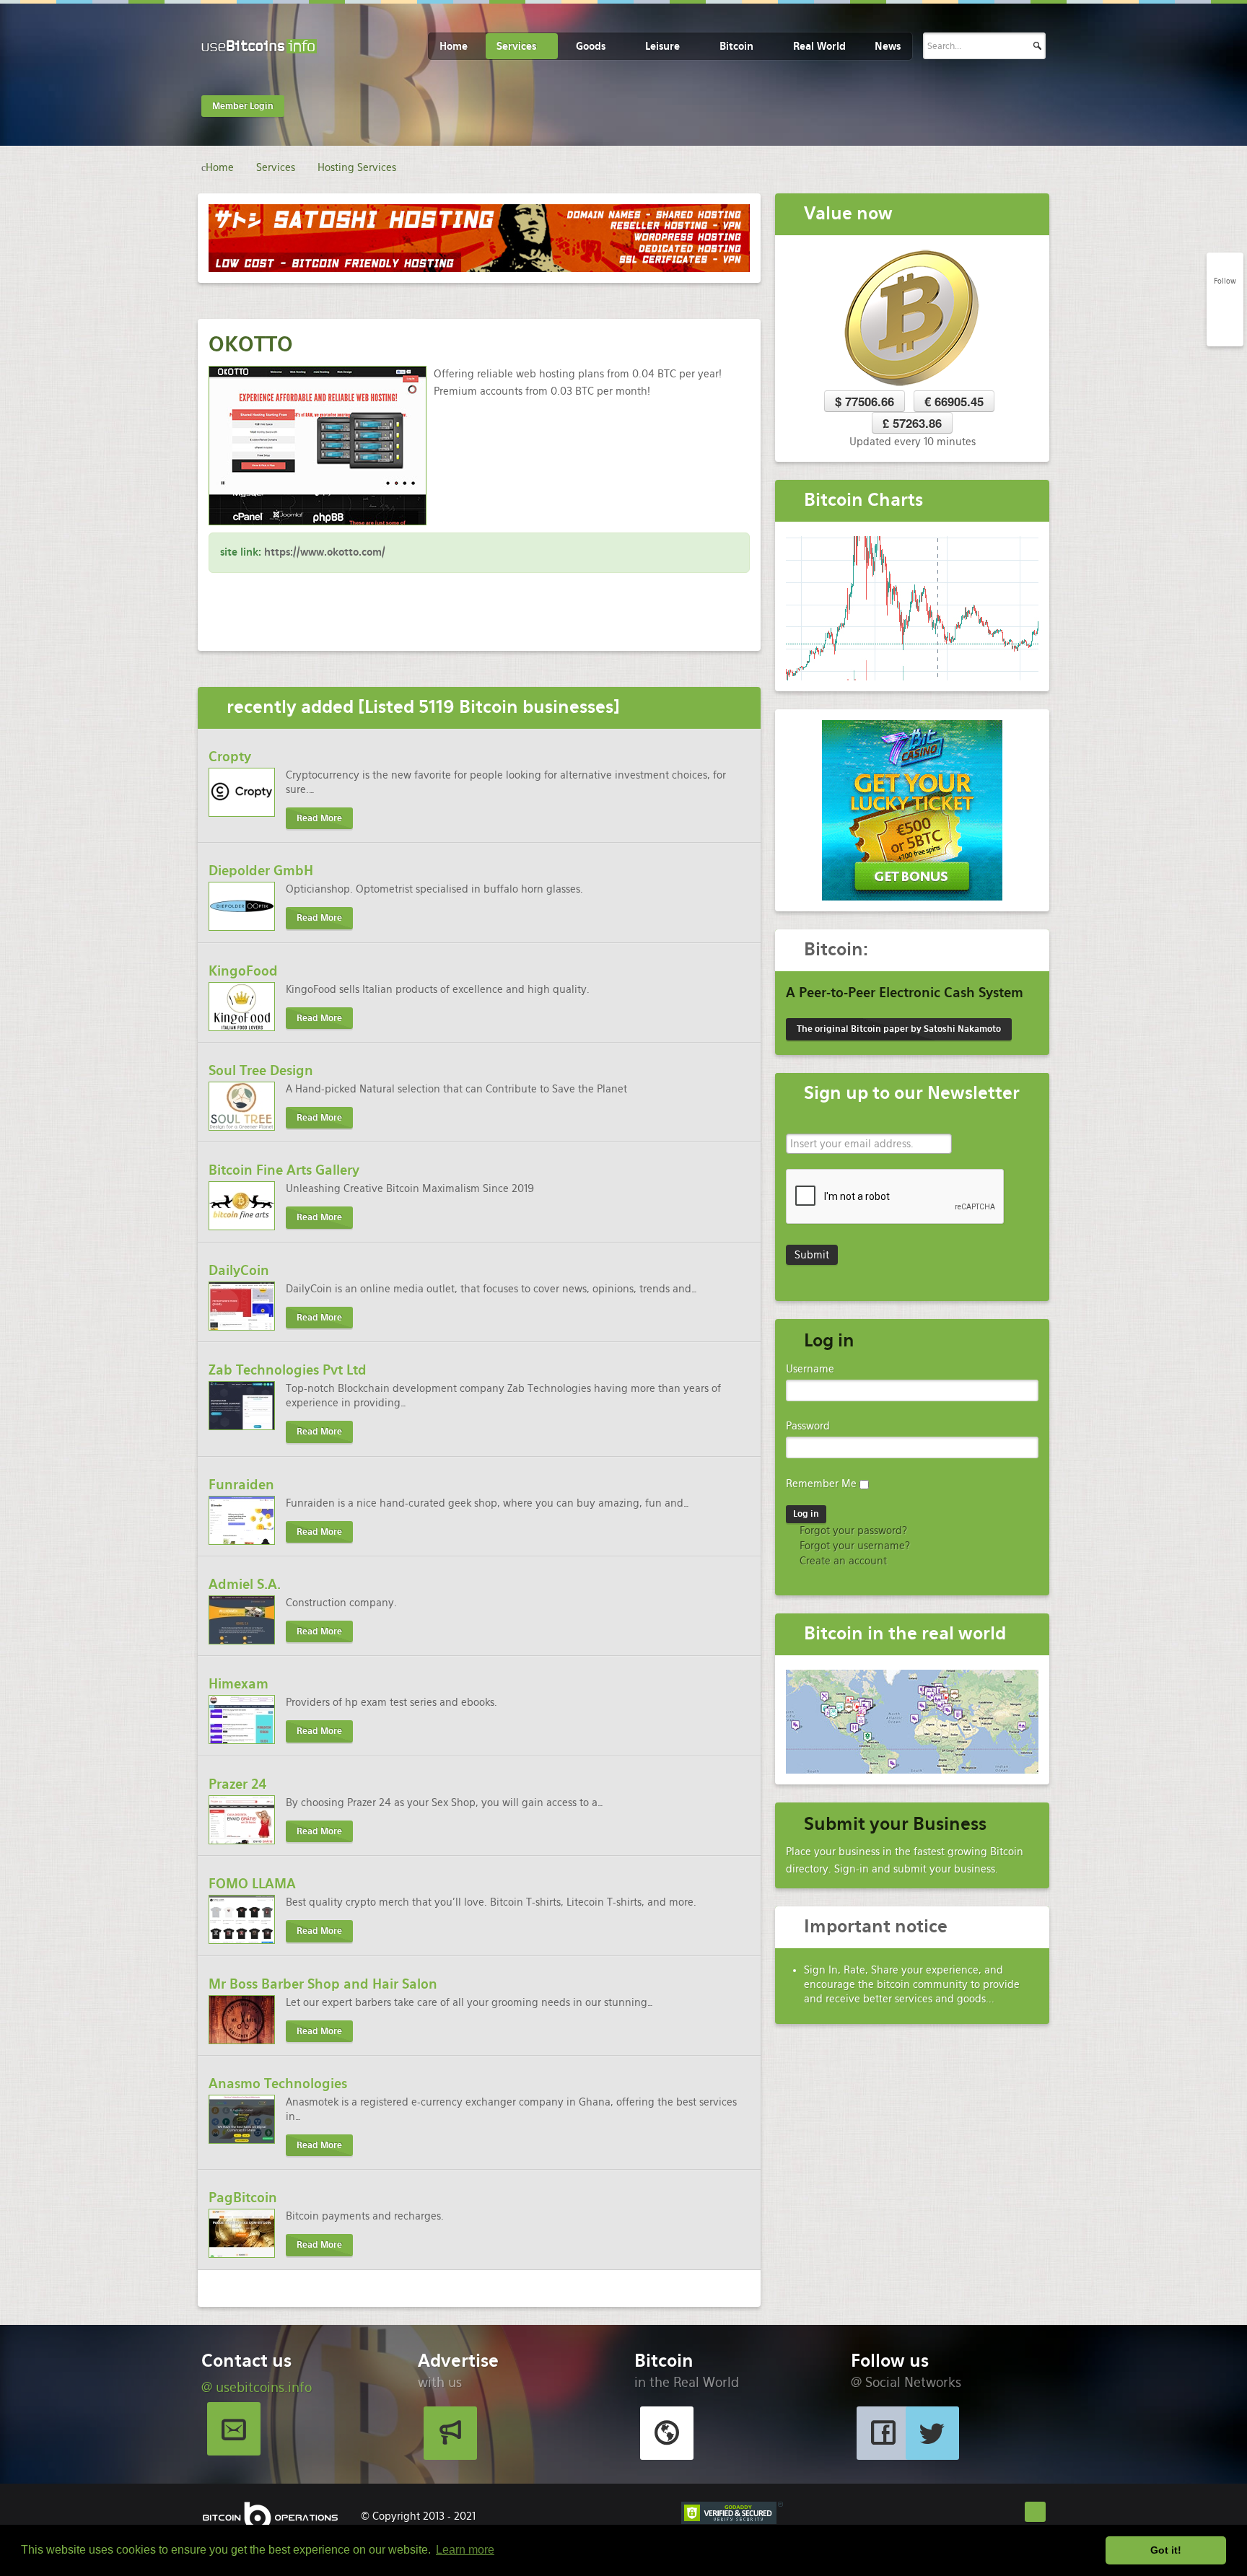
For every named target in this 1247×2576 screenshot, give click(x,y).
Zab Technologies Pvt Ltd (288, 1370)
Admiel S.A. (245, 1584)
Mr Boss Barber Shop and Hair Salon (323, 1984)
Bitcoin (736, 46)
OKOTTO (251, 344)
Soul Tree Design (261, 1070)
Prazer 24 (238, 1784)
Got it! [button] (1166, 2550)
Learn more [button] (465, 2550)
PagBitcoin (243, 2198)
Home (454, 46)
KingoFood (243, 971)
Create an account (842, 1561)
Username (810, 1369)
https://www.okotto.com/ (325, 552)
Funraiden (241, 1485)
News (888, 46)
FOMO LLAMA (252, 1884)
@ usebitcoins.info (257, 2387)
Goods (591, 46)
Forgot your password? (852, 1530)
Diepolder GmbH (261, 871)
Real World (819, 46)
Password (808, 1426)
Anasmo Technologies (278, 2084)
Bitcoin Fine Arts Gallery (284, 1170)
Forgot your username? (853, 1546)
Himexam (239, 1684)
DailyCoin (239, 1270)
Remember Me (821, 1484)
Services (516, 46)
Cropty (230, 757)
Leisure (662, 46)
